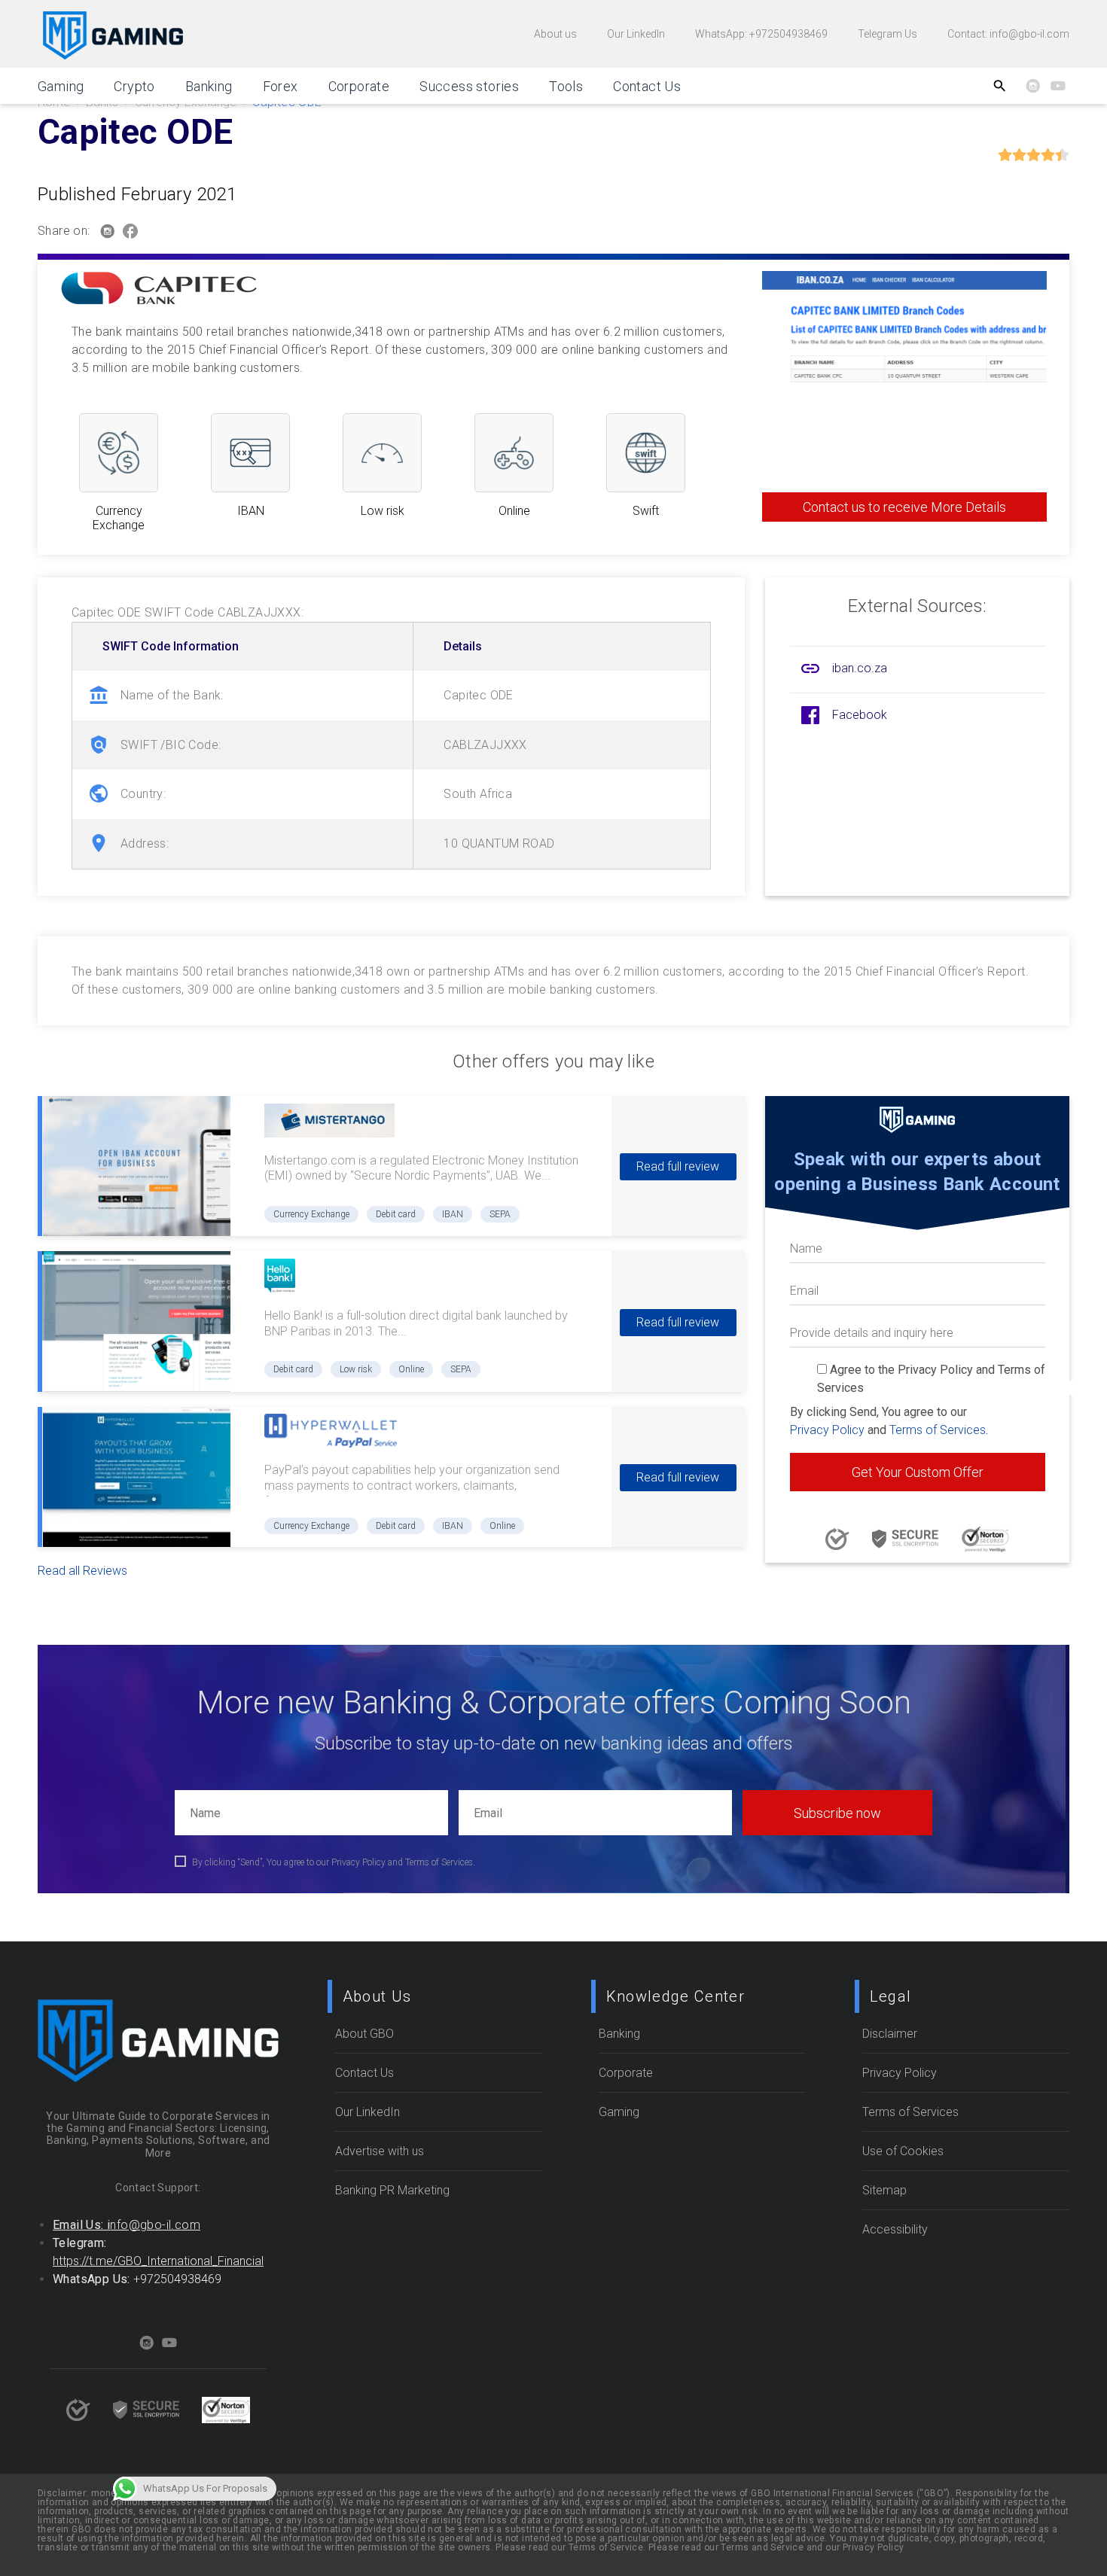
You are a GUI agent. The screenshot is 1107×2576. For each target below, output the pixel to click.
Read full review (678, 1166)
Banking (209, 86)
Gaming (61, 86)
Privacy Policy (827, 1430)
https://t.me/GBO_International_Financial (158, 2261)
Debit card (396, 1214)
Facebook (860, 715)
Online (411, 1369)
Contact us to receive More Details (904, 507)
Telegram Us (887, 34)
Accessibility (895, 2229)
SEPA (500, 1214)
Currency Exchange (311, 1214)
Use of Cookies (903, 2151)
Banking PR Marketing (392, 2190)
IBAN (453, 1214)
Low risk (356, 1369)
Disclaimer (890, 2034)
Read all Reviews (82, 1571)
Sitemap (884, 2190)
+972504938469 (177, 2279)
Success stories (469, 86)
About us (555, 34)
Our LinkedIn (636, 34)
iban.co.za (860, 668)
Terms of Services (938, 1430)
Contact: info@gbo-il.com (1008, 34)
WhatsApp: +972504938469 (761, 34)
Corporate (359, 86)
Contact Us (647, 86)
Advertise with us (380, 2151)
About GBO (364, 2034)
